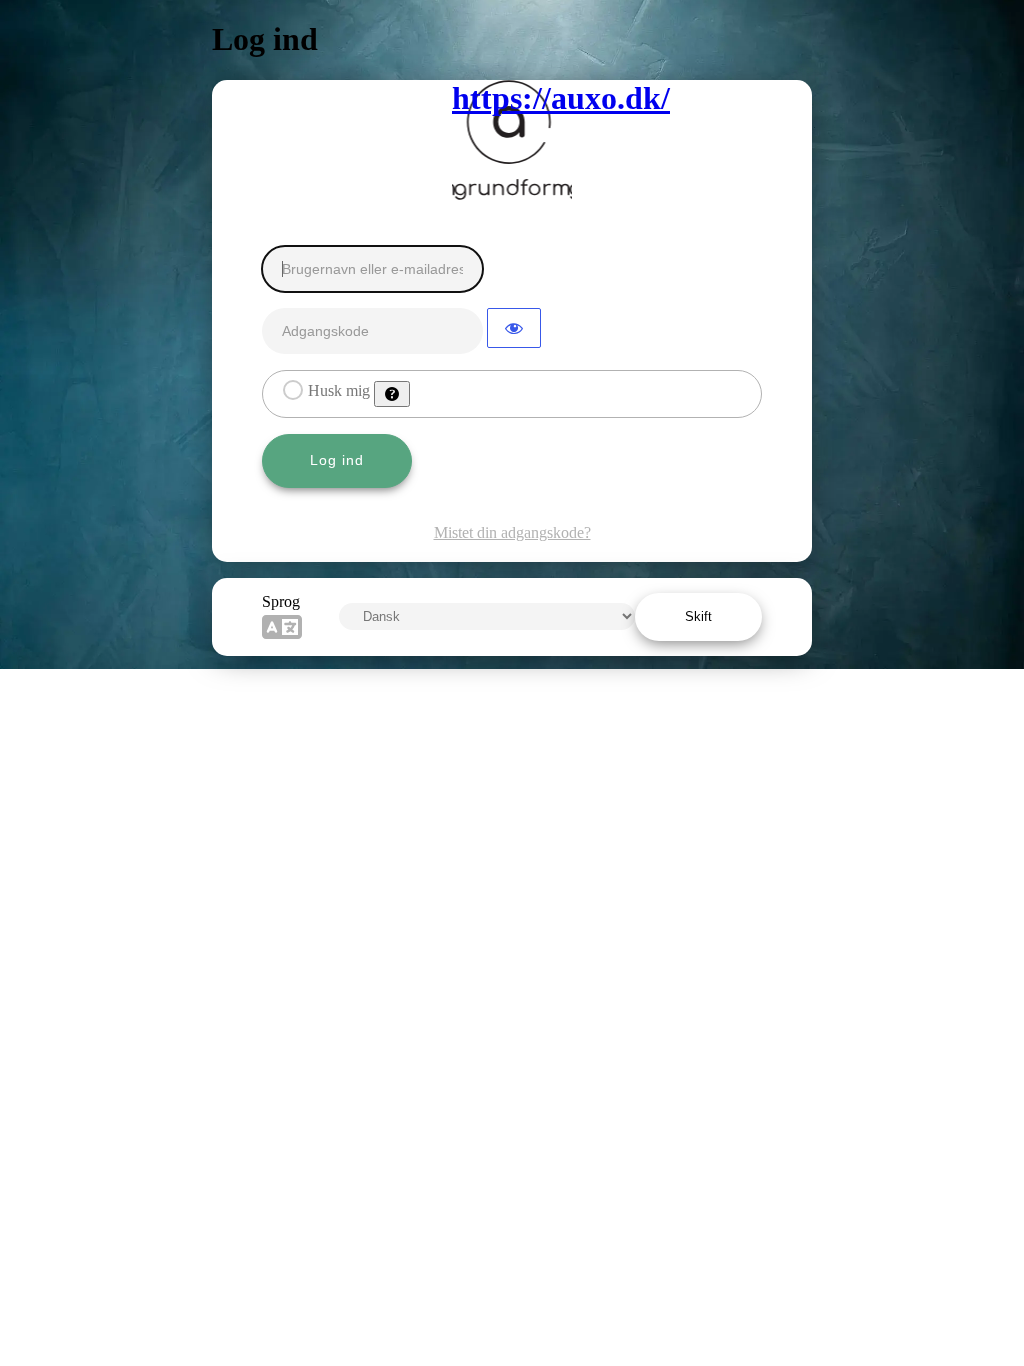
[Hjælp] (392, 394)
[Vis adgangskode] (514, 328)
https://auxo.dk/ (512, 98)
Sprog (281, 601)
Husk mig (339, 390)
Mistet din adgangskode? (512, 532)
